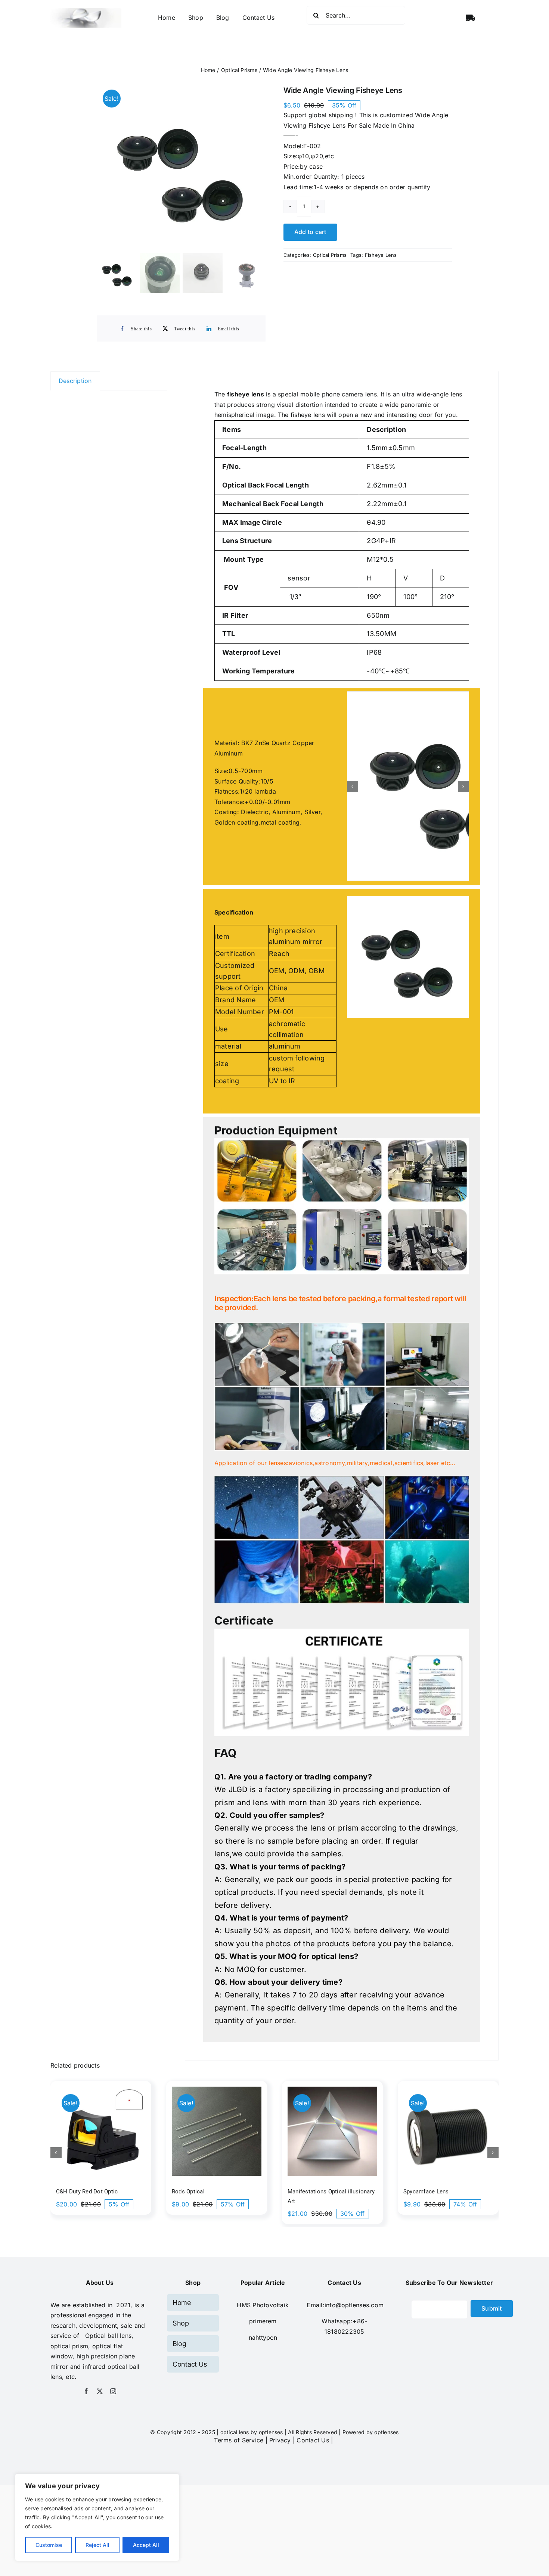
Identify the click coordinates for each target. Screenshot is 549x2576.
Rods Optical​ (188, 2124)
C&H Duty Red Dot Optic (87, 2124)
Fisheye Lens (381, 255)
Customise (49, 2545)
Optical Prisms (330, 255)
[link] (263, 2253)
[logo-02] (86, 11)
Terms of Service (239, 2373)
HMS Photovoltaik (263, 2237)
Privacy (280, 2373)
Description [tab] (75, 381)
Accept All (146, 2545)
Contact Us (313, 2373)
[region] (97, 2517)
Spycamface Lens (426, 2124)
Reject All (97, 2545)
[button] (353, 753)
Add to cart (310, 232)
